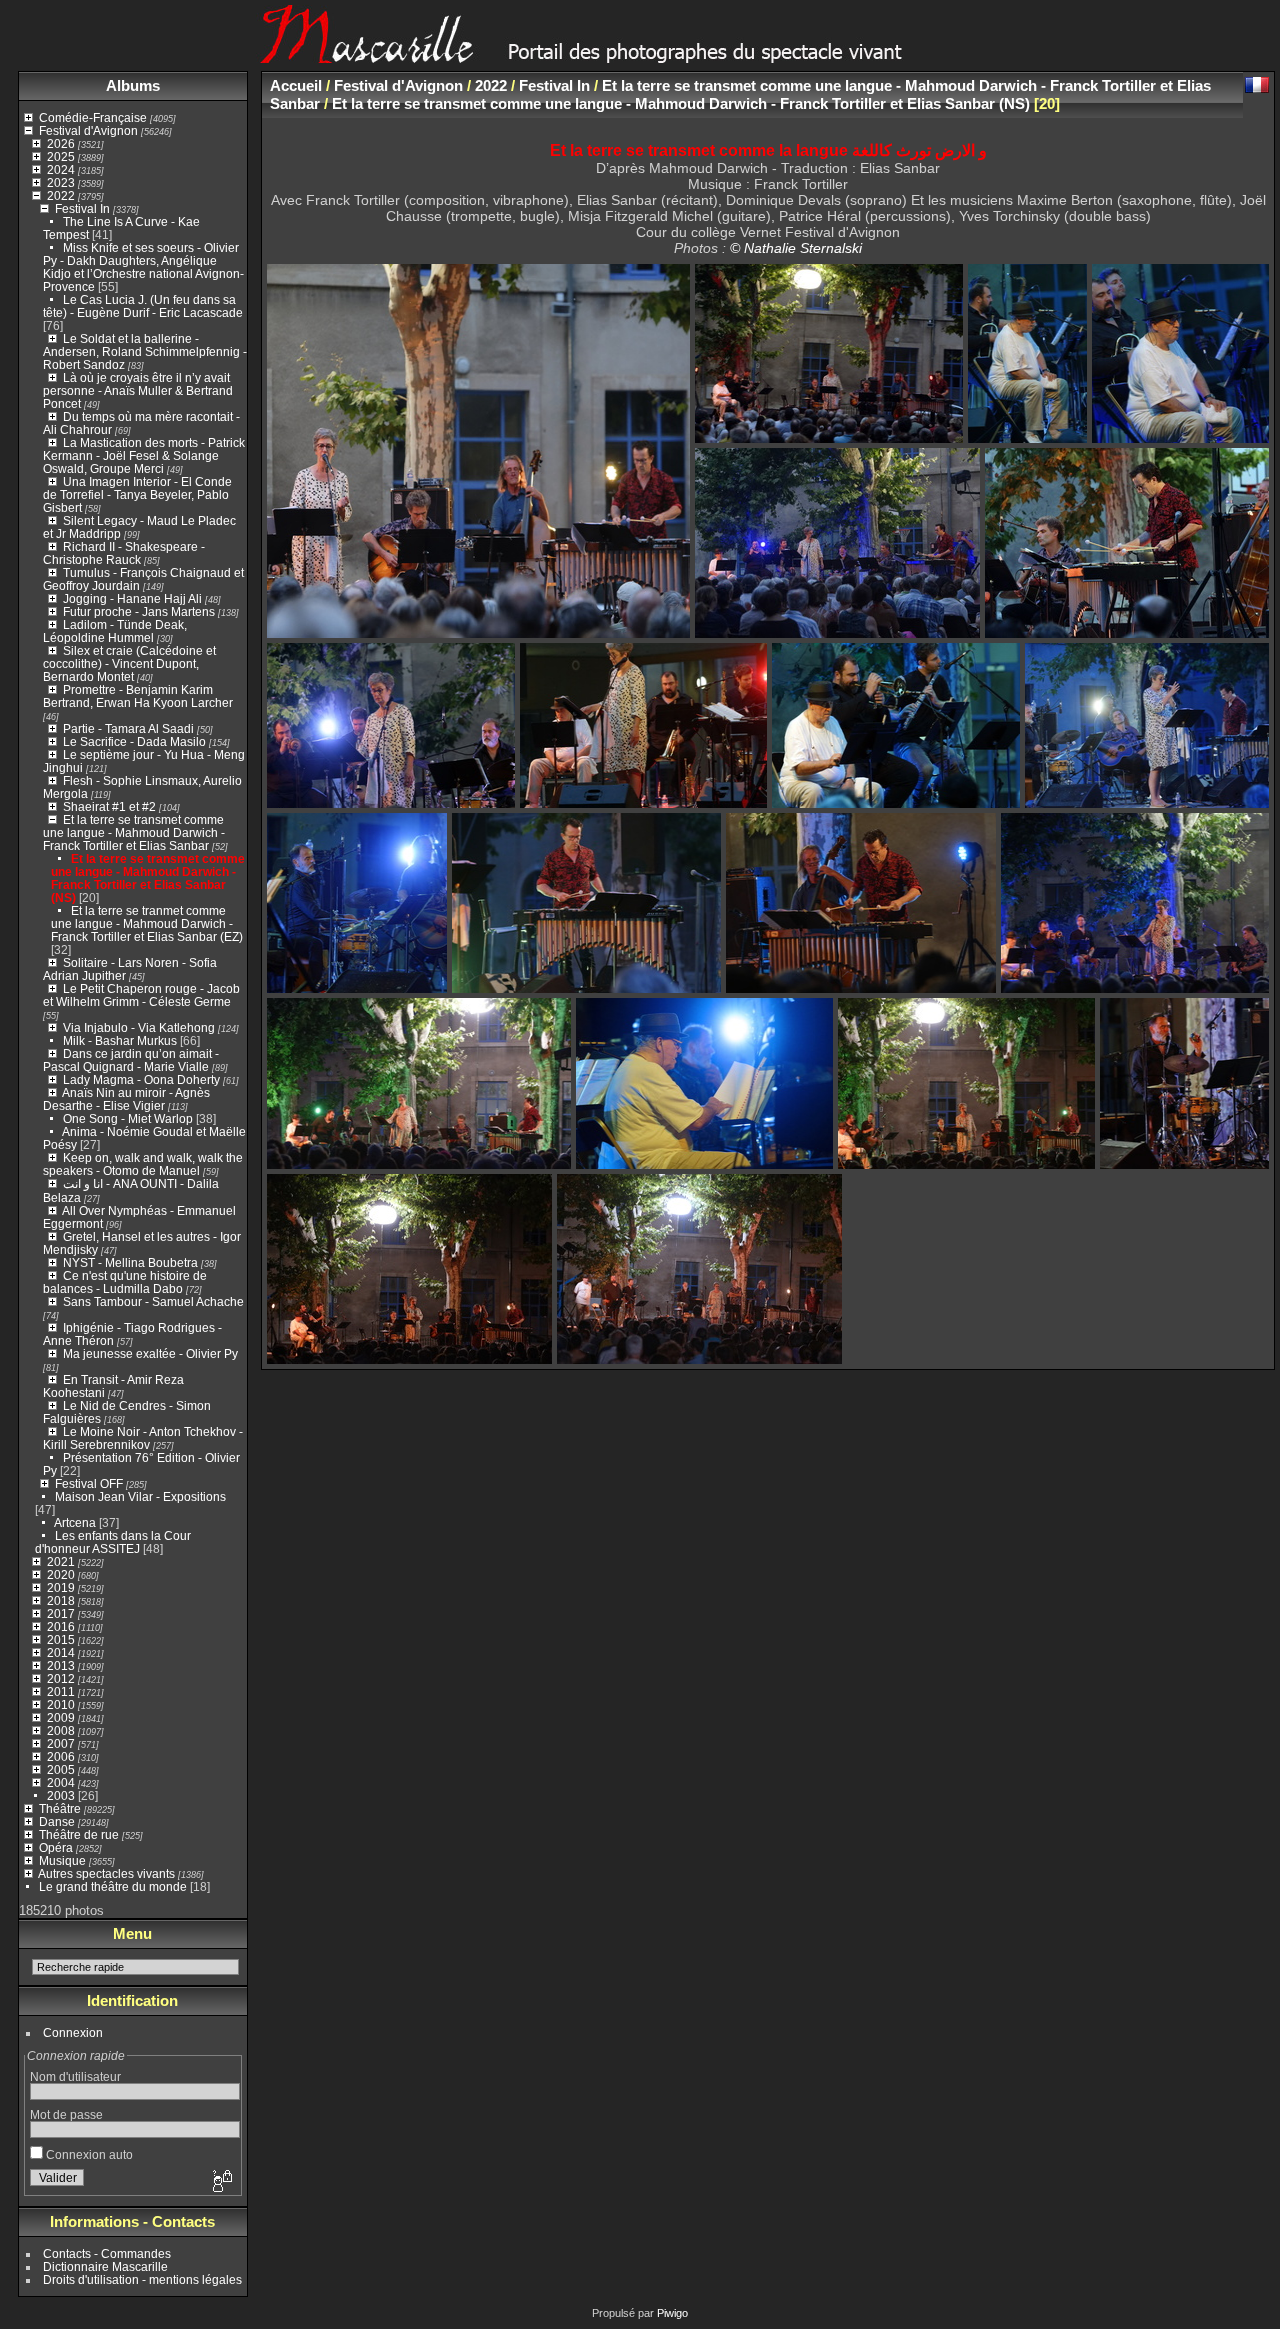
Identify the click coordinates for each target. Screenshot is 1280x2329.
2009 (61, 1717)
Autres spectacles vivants (106, 1873)
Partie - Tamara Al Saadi (128, 728)
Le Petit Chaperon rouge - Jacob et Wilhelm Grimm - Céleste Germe (141, 995)
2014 (61, 1652)
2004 (61, 1782)
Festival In (82, 208)
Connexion (73, 2032)
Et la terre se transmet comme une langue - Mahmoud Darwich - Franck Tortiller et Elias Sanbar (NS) (148, 878)
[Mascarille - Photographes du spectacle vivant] (640, 56)
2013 (61, 1665)
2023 (61, 182)
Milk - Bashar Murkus (120, 1040)
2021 (61, 1561)
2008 (61, 1730)
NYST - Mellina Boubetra (130, 1262)
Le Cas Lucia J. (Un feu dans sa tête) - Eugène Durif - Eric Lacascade (143, 306)
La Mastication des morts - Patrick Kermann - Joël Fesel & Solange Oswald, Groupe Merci (144, 455)
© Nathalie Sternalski (796, 248)
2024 (61, 169)
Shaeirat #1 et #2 (109, 806)
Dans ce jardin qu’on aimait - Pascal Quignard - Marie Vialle (131, 1060)
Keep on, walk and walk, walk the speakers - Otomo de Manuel (143, 1164)
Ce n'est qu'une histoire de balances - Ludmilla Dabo (125, 1282)
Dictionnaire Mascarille (105, 2266)
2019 (61, 1587)
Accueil (296, 85)
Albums (133, 85)
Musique (62, 1860)
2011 (61, 1691)
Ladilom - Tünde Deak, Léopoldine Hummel (115, 631)
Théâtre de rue (79, 1834)
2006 (61, 1756)
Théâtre (60, 1808)
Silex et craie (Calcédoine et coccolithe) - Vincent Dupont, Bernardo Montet (129, 663)
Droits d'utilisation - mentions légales (142, 2279)
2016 (61, 1626)
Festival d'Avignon (88, 130)
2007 (61, 1743)
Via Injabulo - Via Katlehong (139, 1027)
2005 (61, 1769)
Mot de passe (66, 2114)
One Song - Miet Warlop (128, 1118)
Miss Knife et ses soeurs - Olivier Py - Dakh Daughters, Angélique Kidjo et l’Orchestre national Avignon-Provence (143, 267)
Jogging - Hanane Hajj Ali (132, 598)
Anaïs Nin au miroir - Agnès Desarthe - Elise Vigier (126, 1099)
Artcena (75, 1522)
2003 (61, 1795)
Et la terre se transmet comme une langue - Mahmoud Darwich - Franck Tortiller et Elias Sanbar (134, 832)
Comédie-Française (93, 117)
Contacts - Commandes (107, 2253)
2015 (61, 1639)
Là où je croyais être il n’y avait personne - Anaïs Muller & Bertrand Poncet (138, 390)
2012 (61, 1678)
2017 (61, 1613)
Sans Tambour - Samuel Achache (153, 1301)
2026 (61, 143)
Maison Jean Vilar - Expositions (140, 1496)
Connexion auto (88, 2154)
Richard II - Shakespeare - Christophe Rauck (124, 553)
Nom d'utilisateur (75, 2076)
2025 (61, 156)
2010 (61, 1704)
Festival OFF (89, 1483)
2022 (61, 195)
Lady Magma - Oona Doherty (143, 1079)
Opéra (56, 1847)
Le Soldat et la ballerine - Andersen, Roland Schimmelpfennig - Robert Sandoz (145, 351)
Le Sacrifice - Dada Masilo (136, 741)
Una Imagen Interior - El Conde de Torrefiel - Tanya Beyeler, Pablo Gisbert (137, 494)
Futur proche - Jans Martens (139, 611)
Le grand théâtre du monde (113, 1886)
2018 (61, 1600)
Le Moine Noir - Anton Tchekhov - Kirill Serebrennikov (143, 1438)
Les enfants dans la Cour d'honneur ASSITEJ (113, 1542)
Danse (57, 1821)
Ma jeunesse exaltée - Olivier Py (150, 1353)
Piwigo (672, 2313)
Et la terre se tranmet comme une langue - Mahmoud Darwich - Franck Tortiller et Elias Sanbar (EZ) (147, 923)
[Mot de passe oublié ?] (221, 2182)
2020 (61, 1574)
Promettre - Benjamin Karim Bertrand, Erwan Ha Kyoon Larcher (138, 696)
